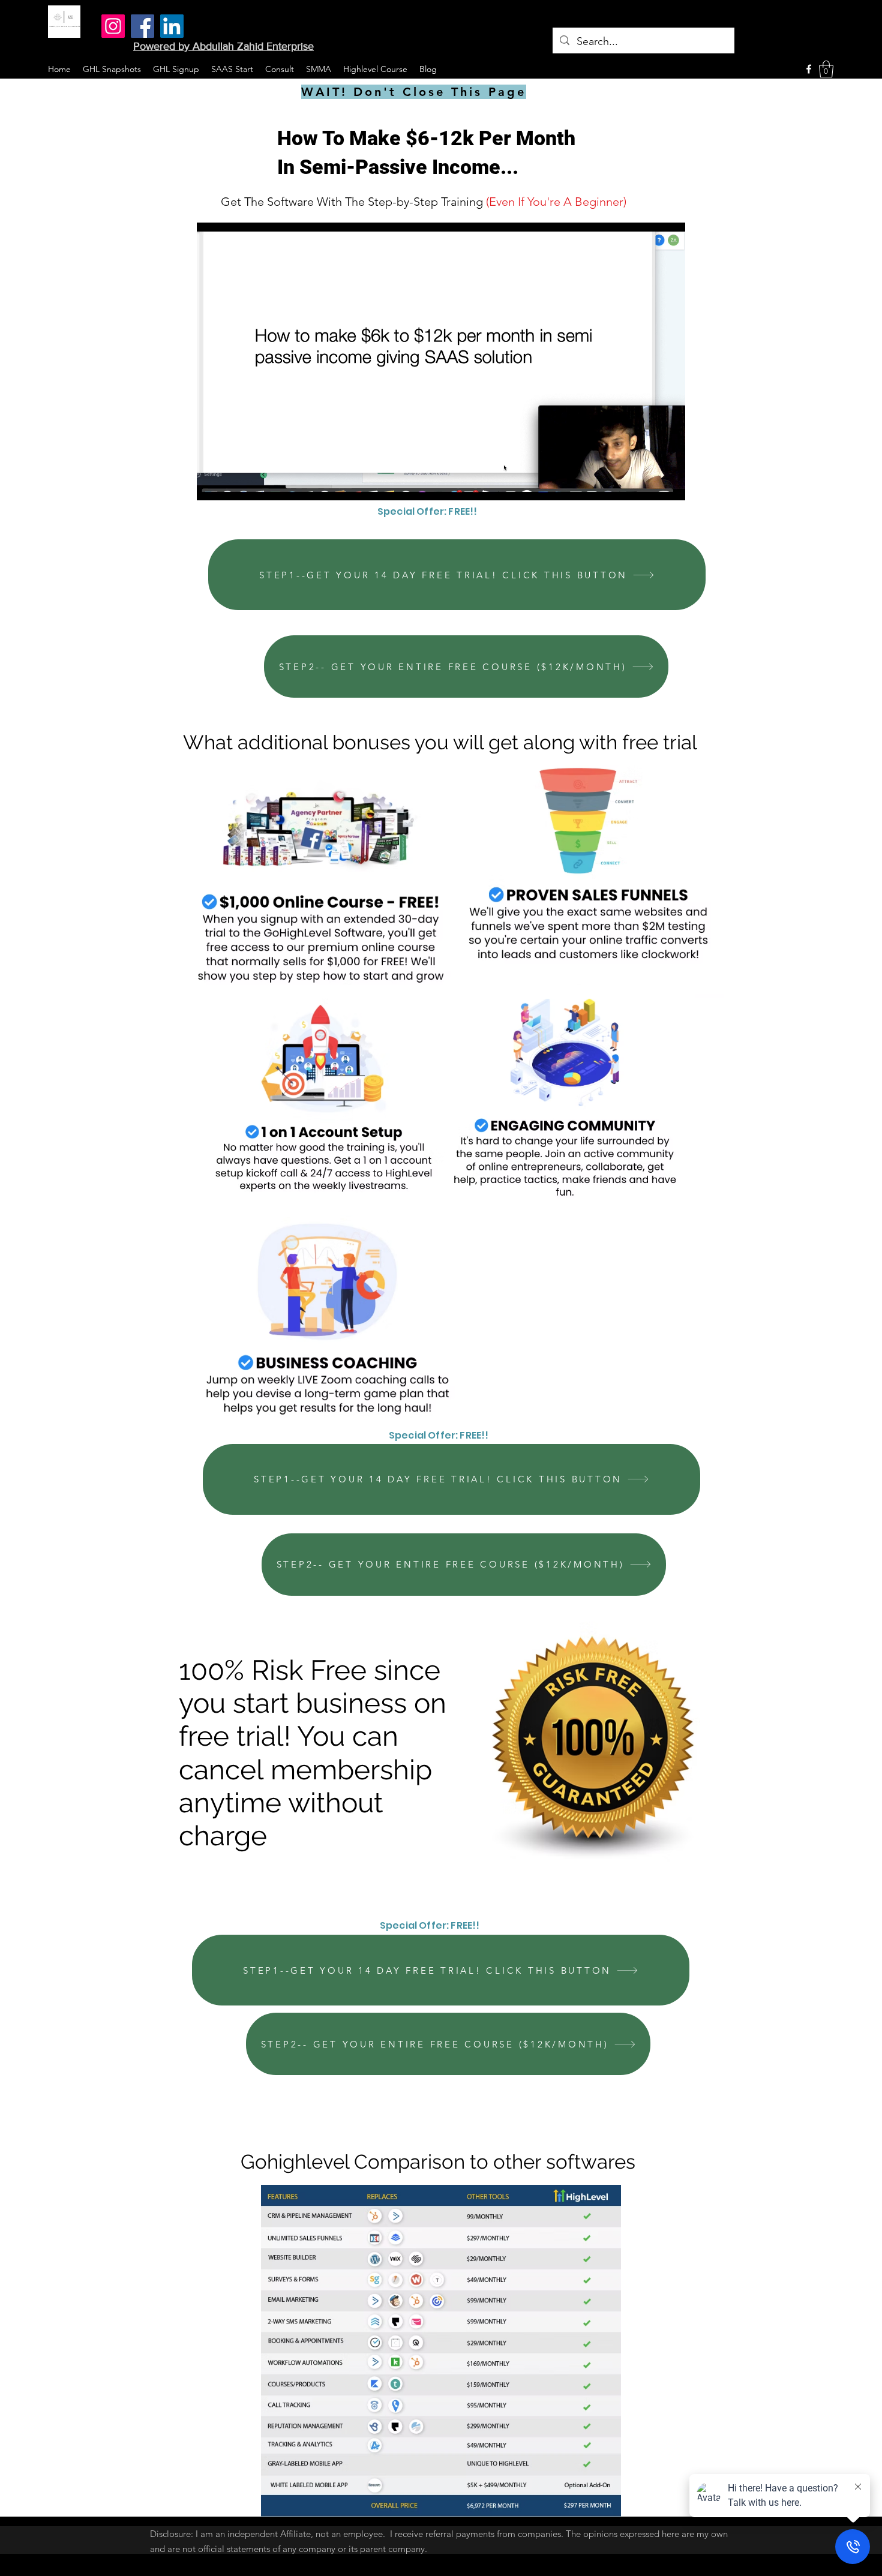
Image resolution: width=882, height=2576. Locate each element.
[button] (826, 69)
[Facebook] (142, 26)
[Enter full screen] (669, 484)
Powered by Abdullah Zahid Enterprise (223, 46)
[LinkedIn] (172, 26)
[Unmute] (233, 484)
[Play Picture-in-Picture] (649, 484)
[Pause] (212, 484)
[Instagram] (113, 26)
